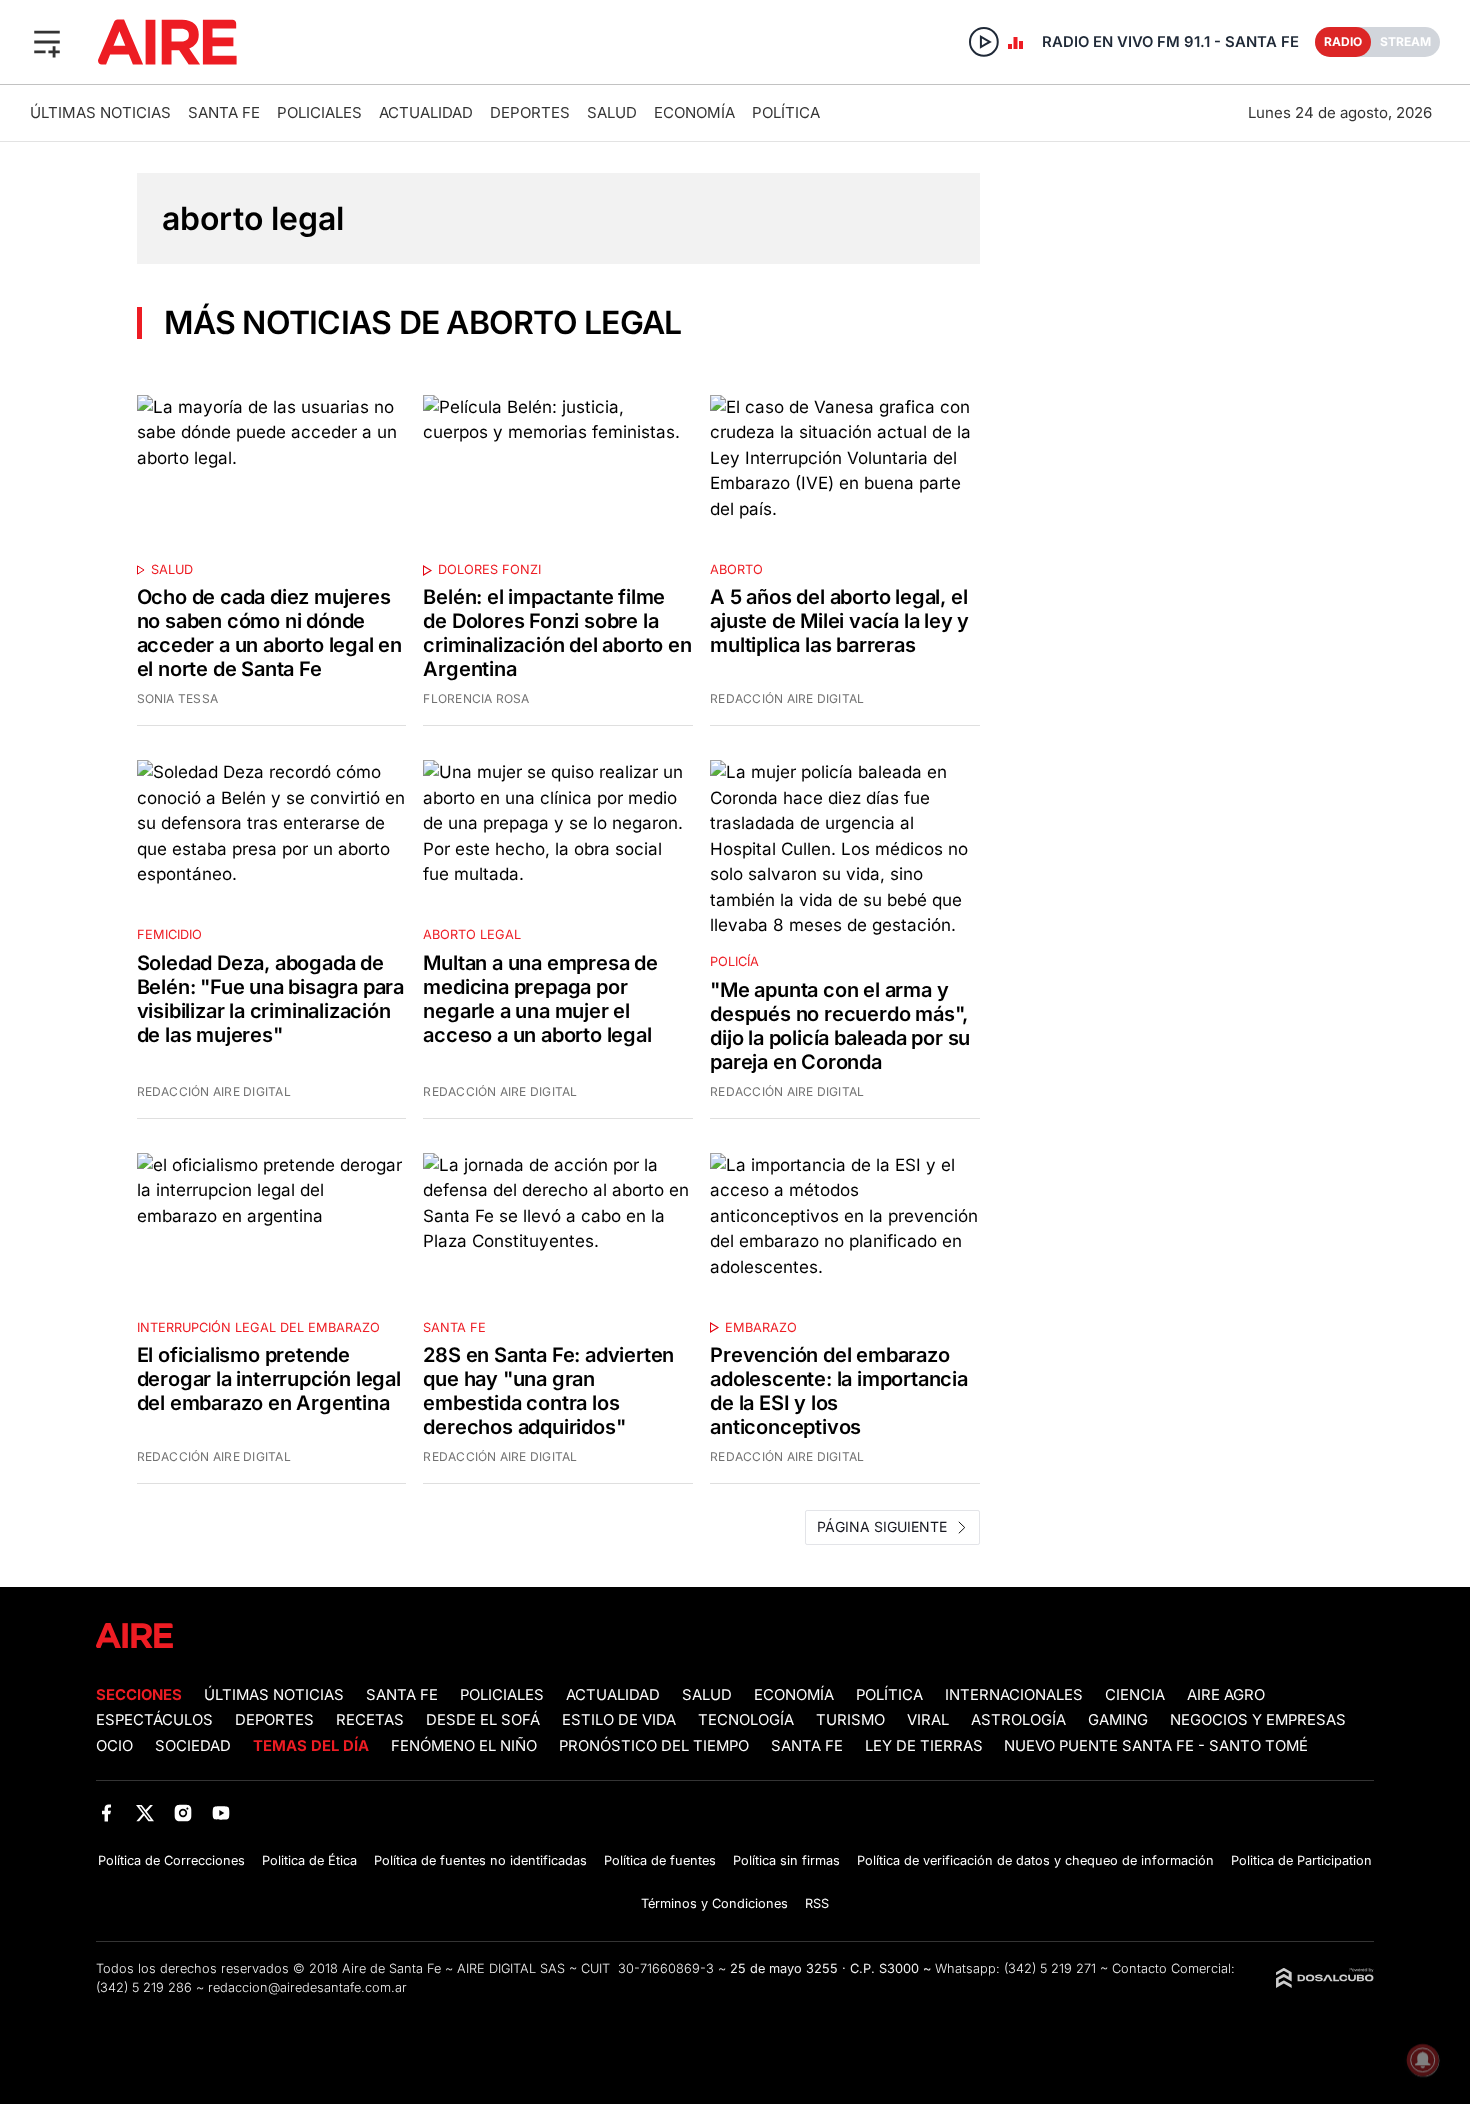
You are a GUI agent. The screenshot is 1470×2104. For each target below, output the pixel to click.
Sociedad (193, 1746)
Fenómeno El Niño (464, 1746)
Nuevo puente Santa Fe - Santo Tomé (1156, 1746)
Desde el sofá (483, 1720)
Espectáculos (154, 1720)
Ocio (114, 1746)
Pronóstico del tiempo (654, 1746)
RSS (817, 1903)
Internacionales (1014, 1695)
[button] (47, 42)
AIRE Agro (1226, 1695)
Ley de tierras (926, 1746)
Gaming (1118, 1720)
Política (786, 112)
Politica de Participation (1301, 1860)
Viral (928, 1720)
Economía (694, 112)
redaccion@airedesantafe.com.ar (307, 1987)
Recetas (370, 1720)
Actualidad (426, 112)
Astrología (1018, 1720)
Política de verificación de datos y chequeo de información (1035, 1860)
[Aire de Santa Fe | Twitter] (144, 1812)
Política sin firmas (786, 1860)
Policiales (319, 112)
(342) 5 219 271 (1050, 1968)
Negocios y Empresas (1258, 1720)
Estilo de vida (619, 1720)
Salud (612, 112)
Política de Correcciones (171, 1860)
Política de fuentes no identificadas (480, 1860)
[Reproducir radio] (984, 42)
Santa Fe (224, 112)
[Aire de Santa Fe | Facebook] (106, 1812)
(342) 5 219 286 (144, 1987)
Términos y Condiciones (714, 1903)
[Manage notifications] (1423, 2060)
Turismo (850, 1720)
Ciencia (1135, 1695)
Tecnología (746, 1720)
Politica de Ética (309, 1860)
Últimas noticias (100, 112)
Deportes (530, 112)
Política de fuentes (660, 1860)
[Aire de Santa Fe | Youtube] (221, 1812)
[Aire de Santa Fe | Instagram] (183, 1812)
